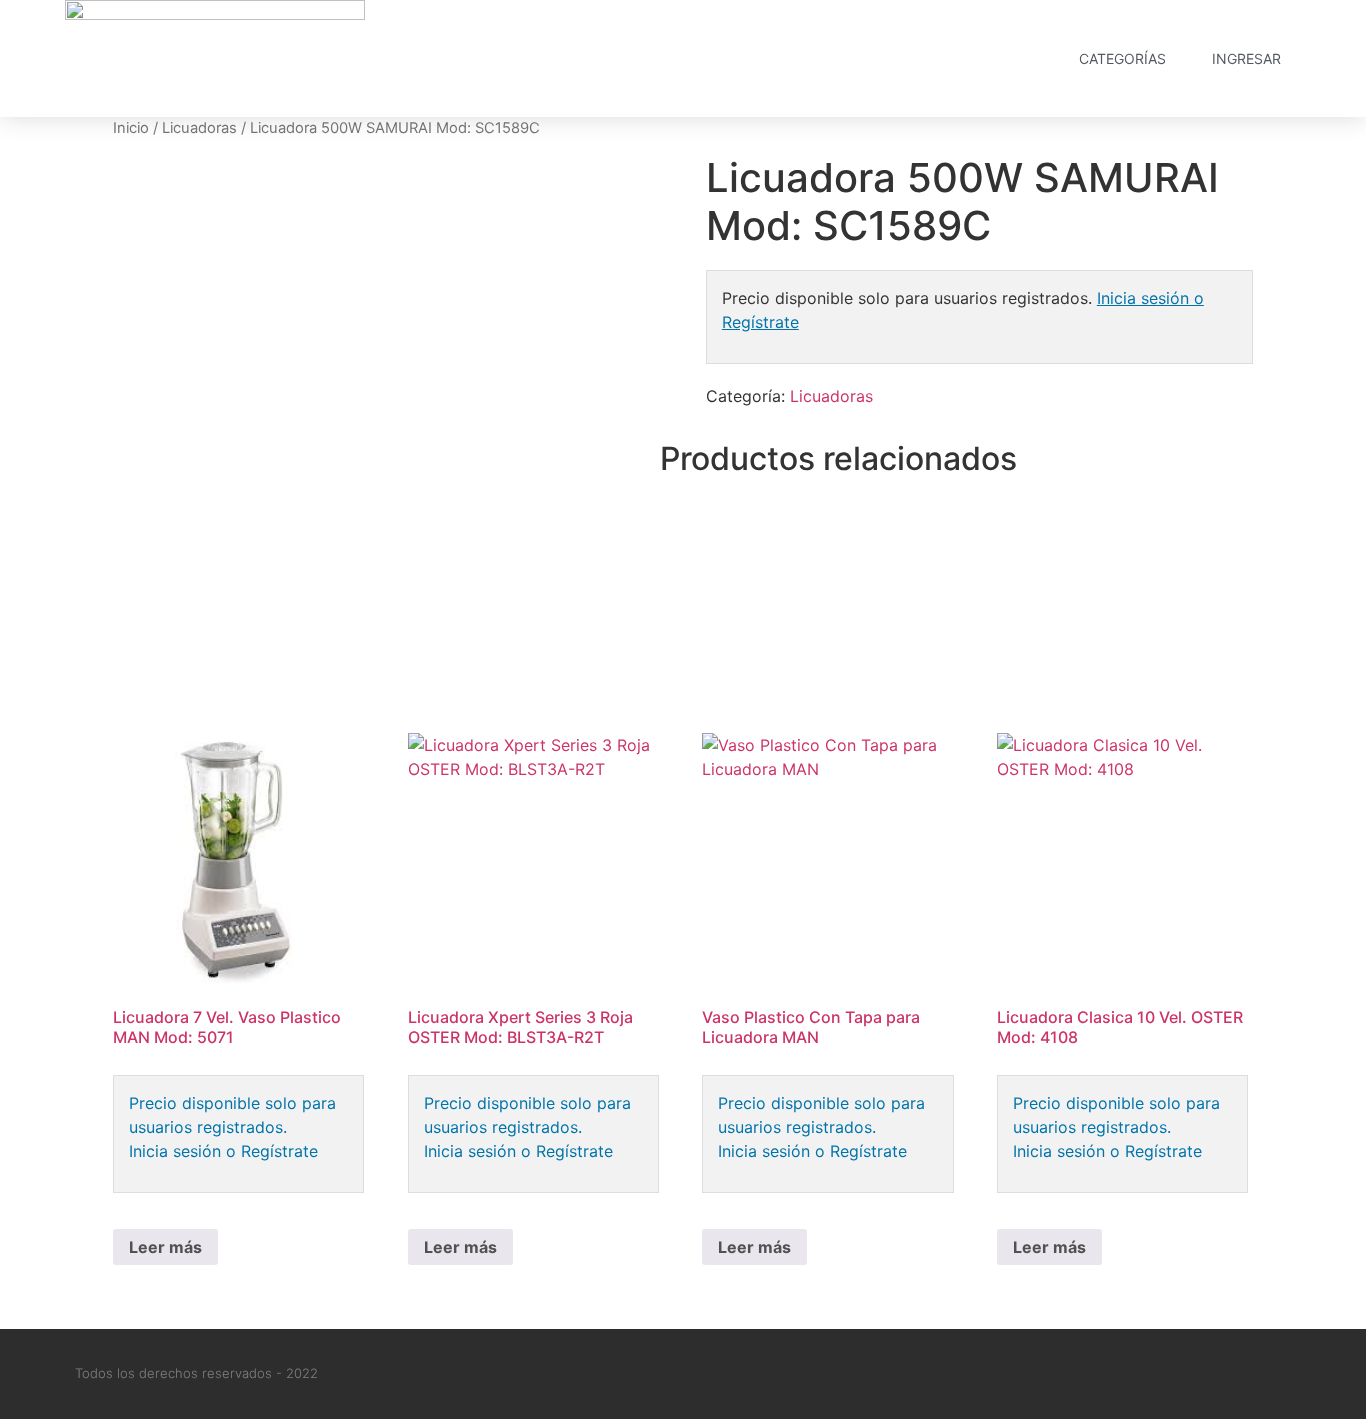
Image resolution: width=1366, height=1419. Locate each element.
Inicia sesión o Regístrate (223, 1151)
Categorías (1122, 58)
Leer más (165, 1247)
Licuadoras (199, 128)
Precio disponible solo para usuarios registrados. (232, 1115)
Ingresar (1246, 58)
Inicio (131, 128)
